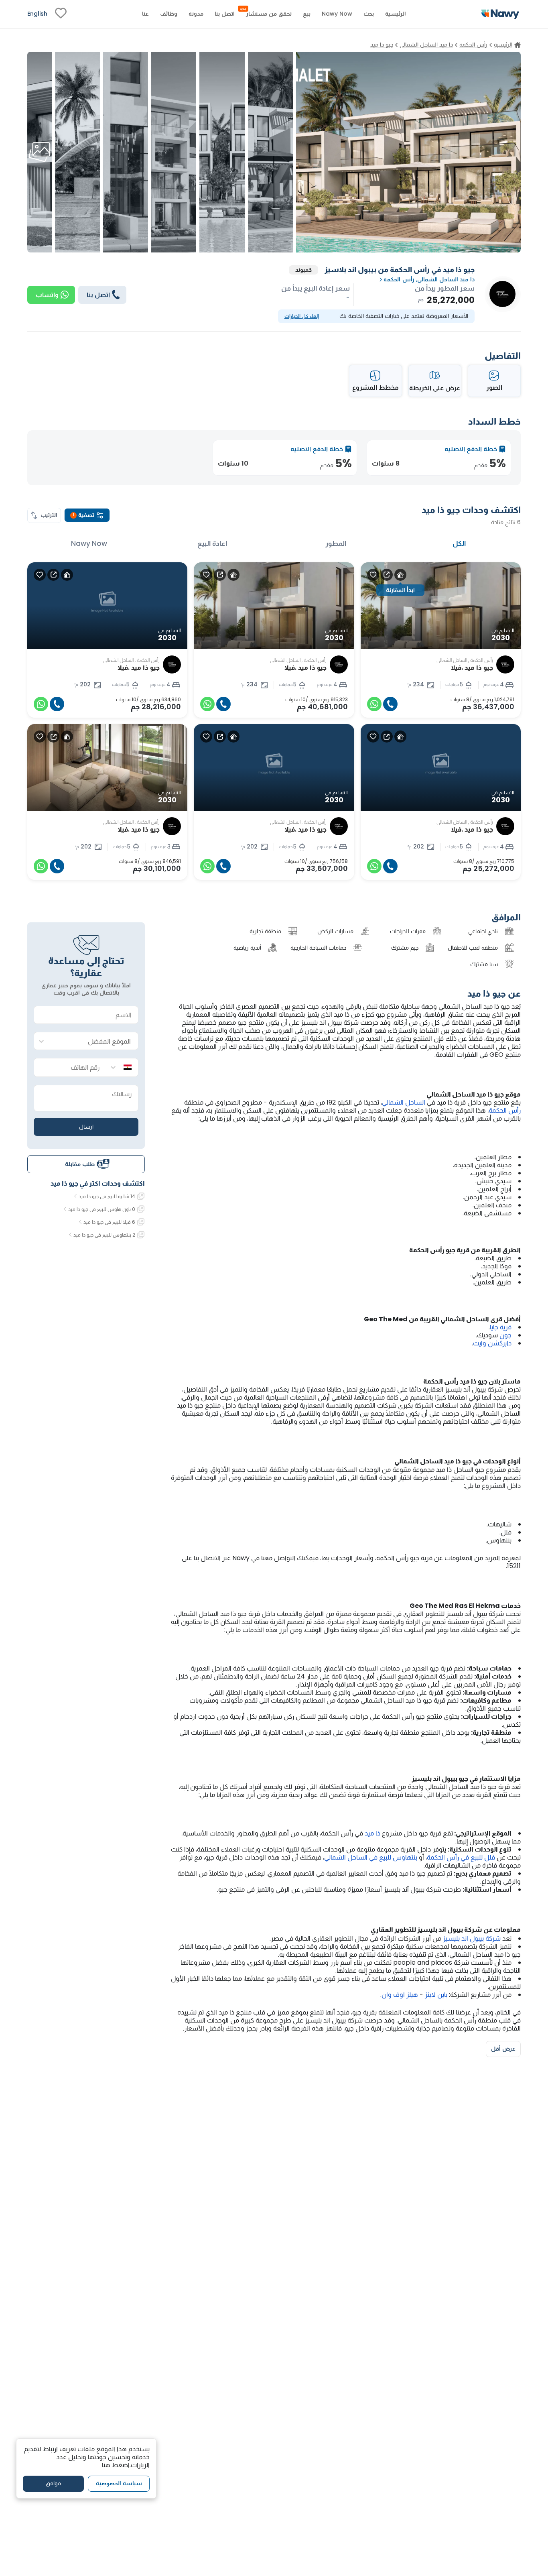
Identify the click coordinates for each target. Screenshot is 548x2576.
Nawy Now (89, 543)
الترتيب (49, 515)
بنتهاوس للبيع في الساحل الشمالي (371, 1857)
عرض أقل (503, 2049)
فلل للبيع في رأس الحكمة (461, 1857)
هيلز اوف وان (400, 1995)
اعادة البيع (212, 543)
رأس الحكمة (505, 1110)
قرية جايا (501, 1327)
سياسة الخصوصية (119, 2484)
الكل (459, 543)
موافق (53, 2484)
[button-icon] (390, 704)
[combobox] (94, 1041)
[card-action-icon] (400, 575)
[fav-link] (61, 14)
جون (505, 1335)
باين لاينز (436, 1995)
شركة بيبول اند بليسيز (472, 1938)
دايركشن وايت (492, 1343)
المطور (336, 543)
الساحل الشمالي (404, 1102)
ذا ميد (372, 1833)
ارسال (86, 1126)
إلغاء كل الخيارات (302, 316)
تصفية (83, 515)
